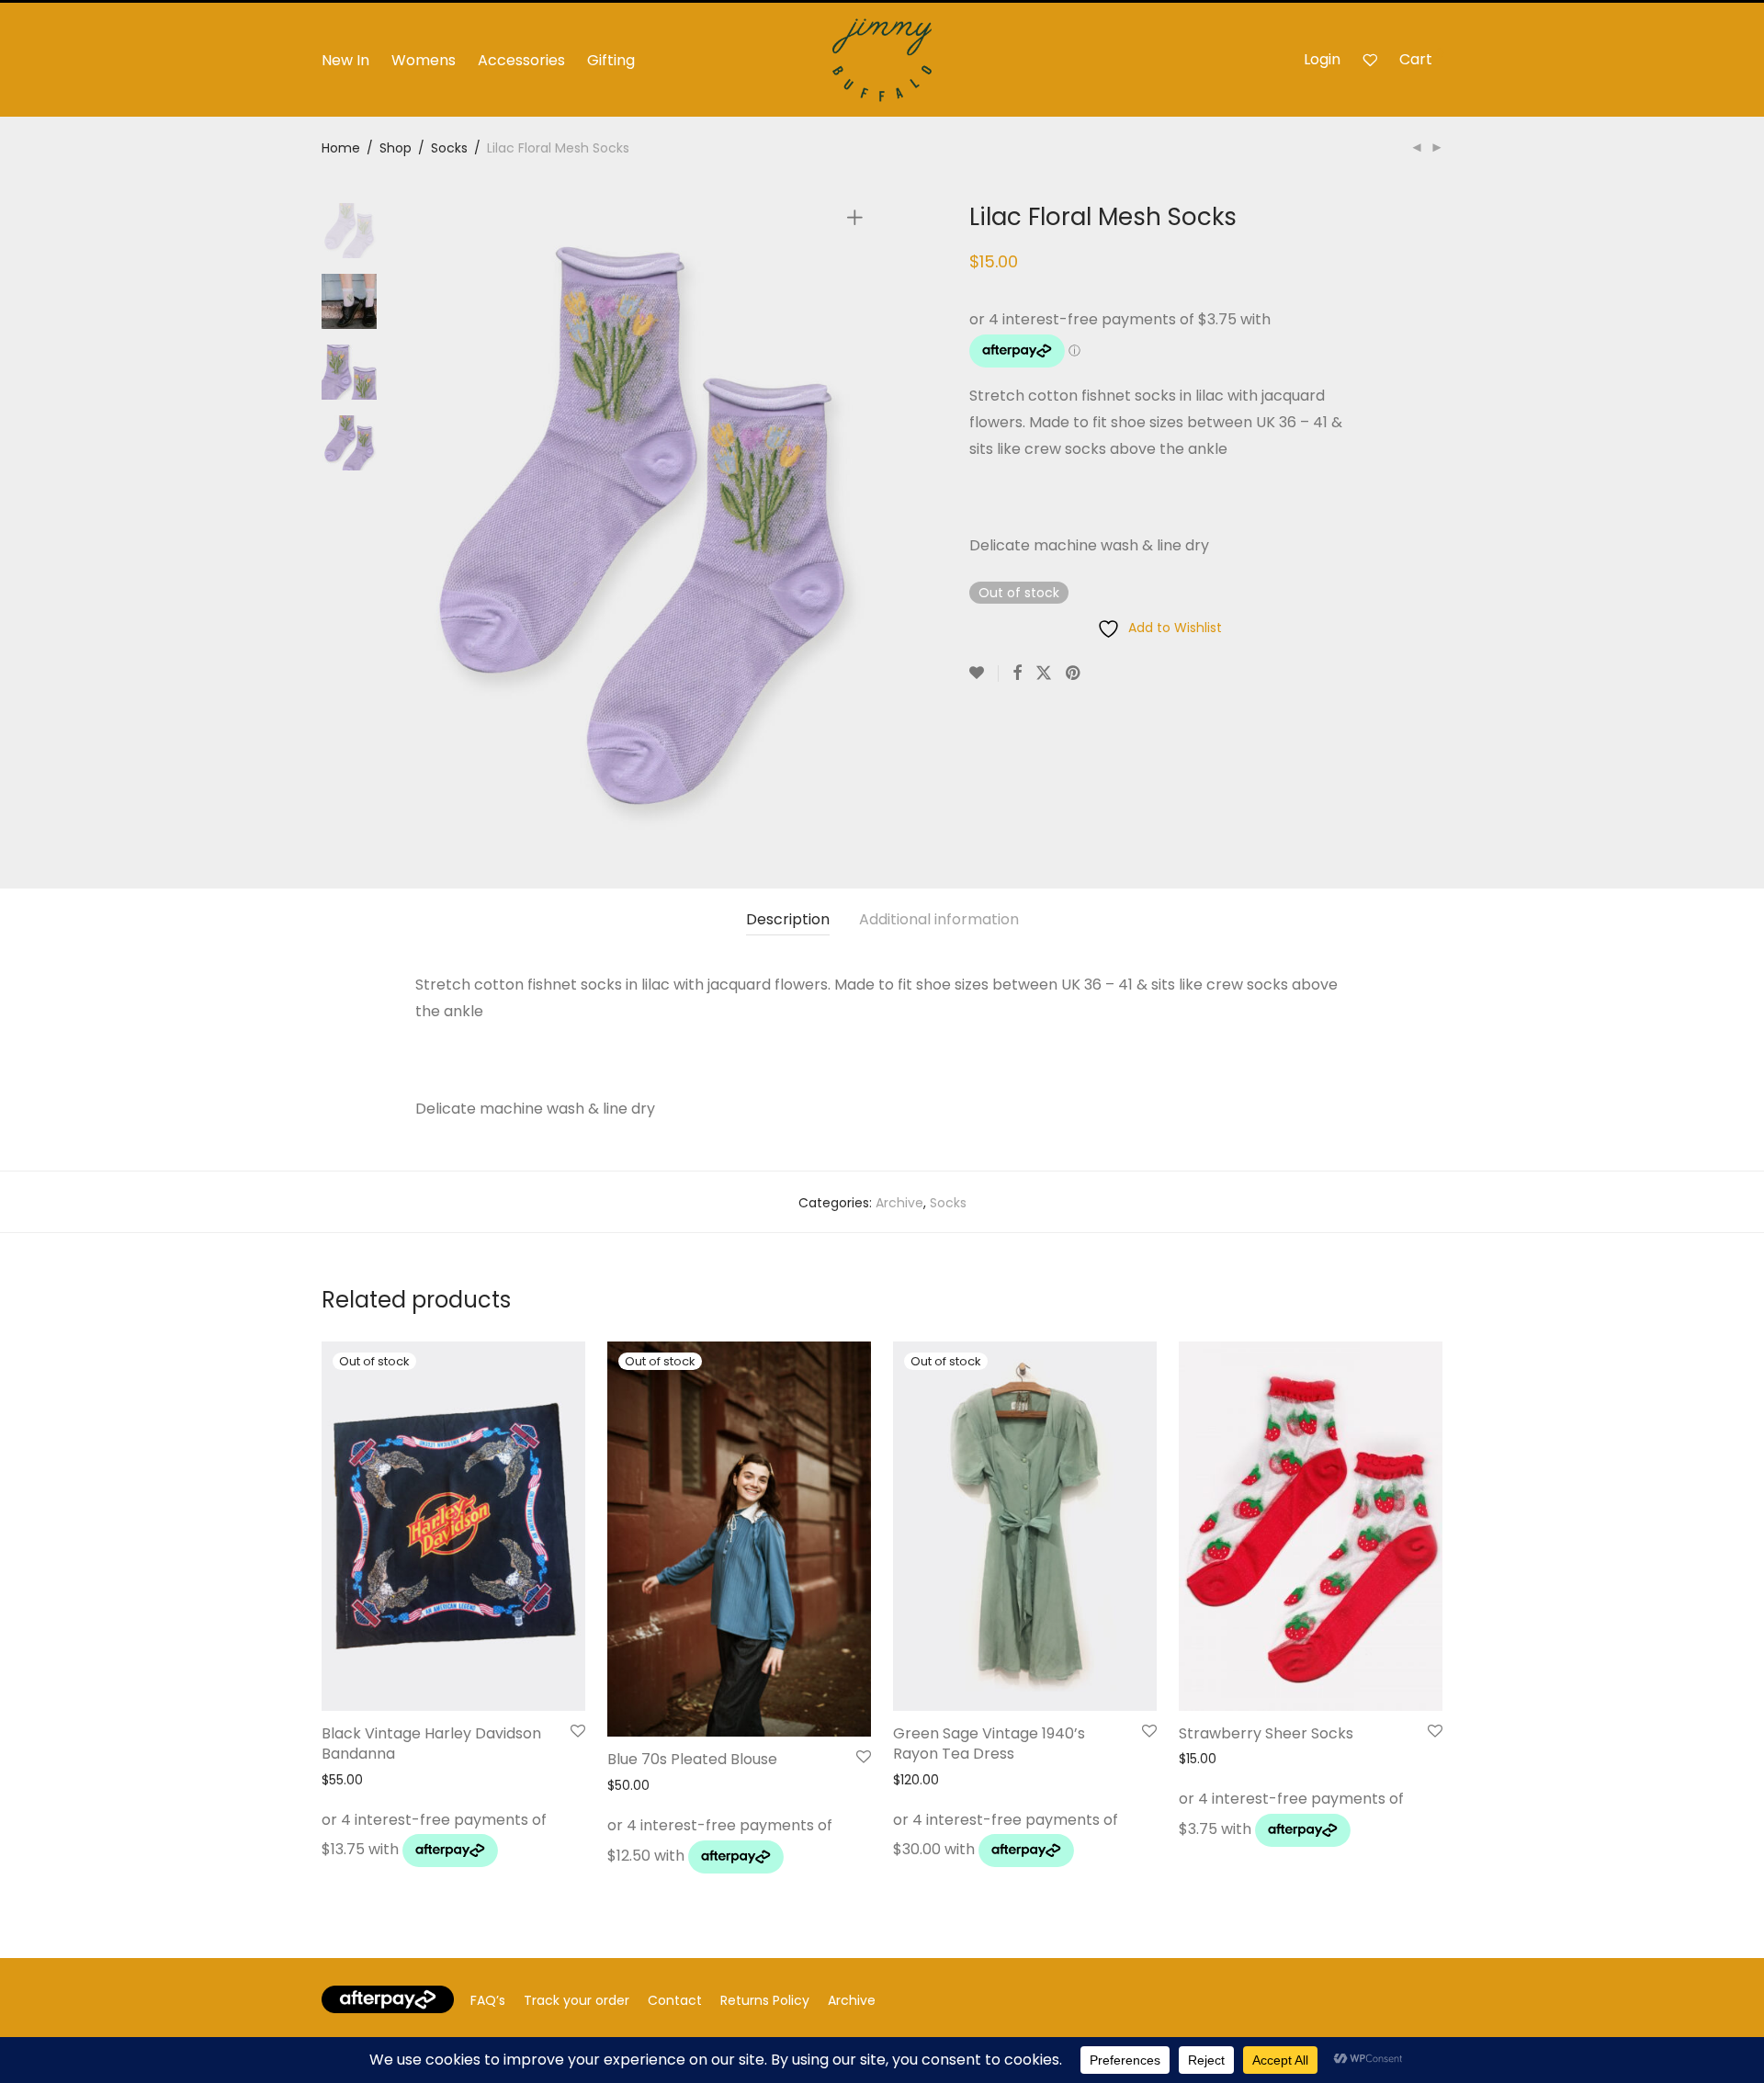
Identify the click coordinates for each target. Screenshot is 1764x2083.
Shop (396, 148)
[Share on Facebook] (1017, 674)
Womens (424, 60)
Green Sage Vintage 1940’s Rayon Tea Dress (989, 1743)
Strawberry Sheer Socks (1266, 1733)
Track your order (577, 2000)
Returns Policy (765, 2000)
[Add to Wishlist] (984, 674)
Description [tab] (788, 919)
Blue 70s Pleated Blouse (692, 1759)
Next (858, 520)
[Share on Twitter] (1044, 674)
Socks (449, 148)
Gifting (611, 60)
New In (345, 60)
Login (1322, 59)
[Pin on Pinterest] (1074, 674)
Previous (426, 520)
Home (341, 148)
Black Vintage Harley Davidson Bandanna (431, 1743)
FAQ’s (488, 2000)
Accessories (521, 60)
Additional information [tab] (939, 919)
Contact (675, 2000)
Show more (352, 1856)
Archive (899, 1203)
